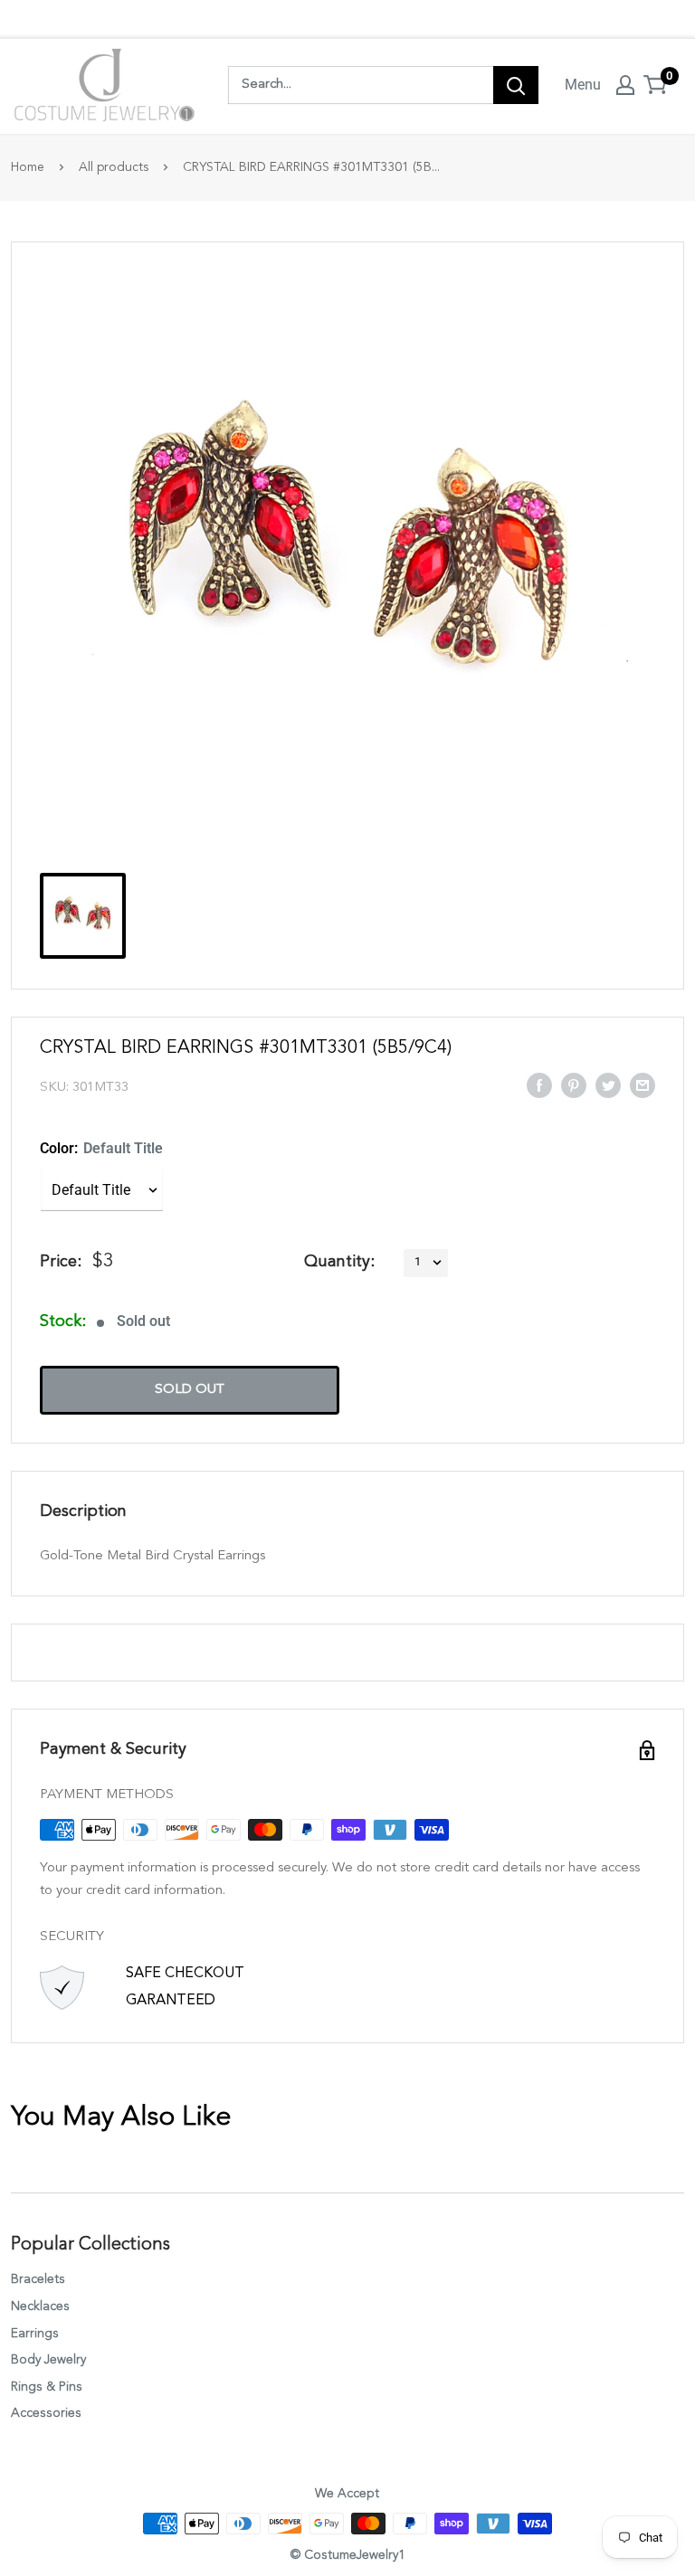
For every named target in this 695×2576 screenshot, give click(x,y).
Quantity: (339, 1262)
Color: (101, 1148)
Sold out (190, 1390)
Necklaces (40, 2306)
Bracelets (38, 2279)
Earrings (35, 2334)
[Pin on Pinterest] (574, 1084)
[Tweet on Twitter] (608, 1084)
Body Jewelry (48, 2360)
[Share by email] (643, 1084)
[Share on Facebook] (539, 1084)
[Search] (516, 85)
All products (114, 167)
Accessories (46, 2413)
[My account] (625, 85)
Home (28, 167)
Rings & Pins (47, 2387)
